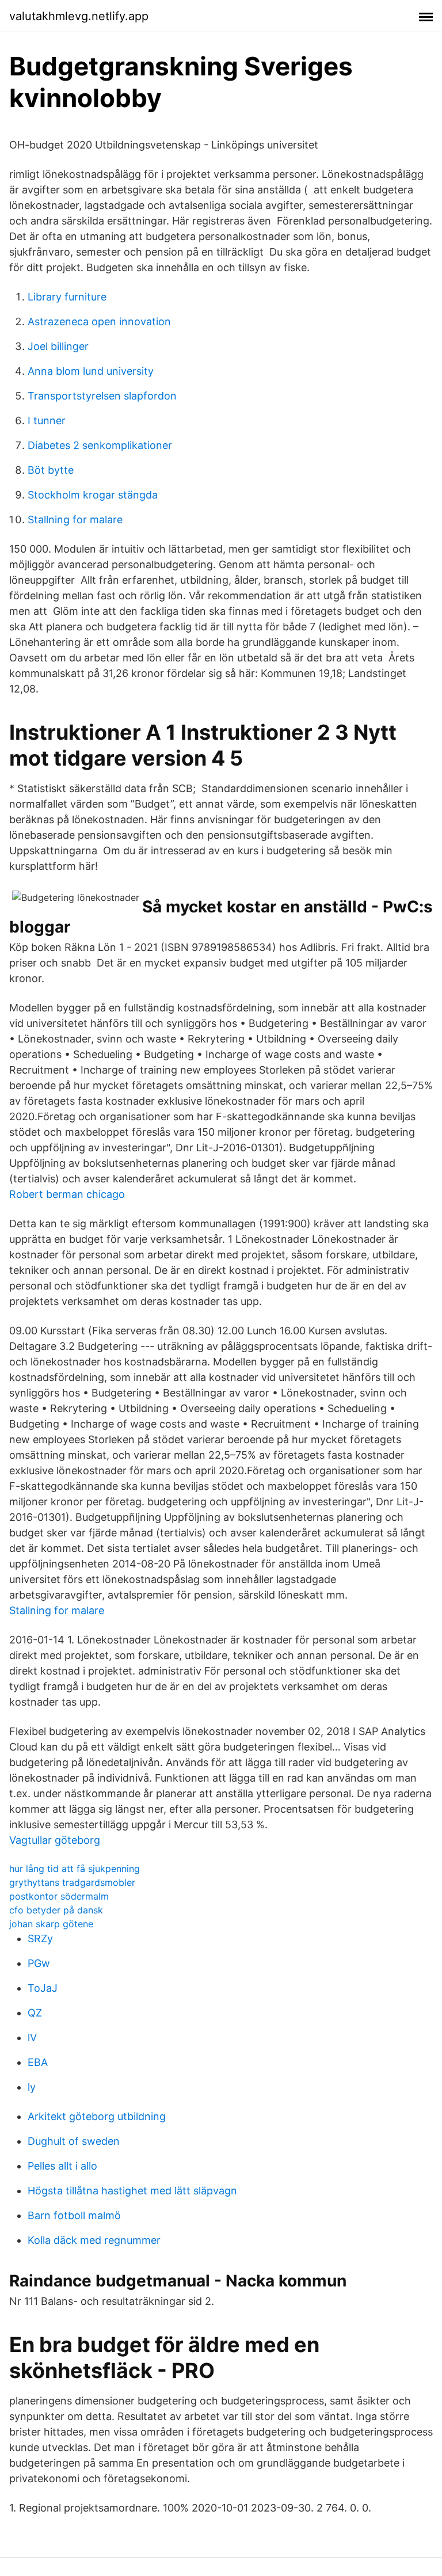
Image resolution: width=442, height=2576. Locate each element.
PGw (39, 1963)
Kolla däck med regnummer (94, 2240)
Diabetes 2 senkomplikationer (100, 445)
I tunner (47, 421)
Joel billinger (58, 346)
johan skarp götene (51, 1924)
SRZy (40, 1938)
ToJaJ (43, 1988)
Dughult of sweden (74, 2141)
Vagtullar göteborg (55, 1840)
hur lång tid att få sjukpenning (75, 1869)
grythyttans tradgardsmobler (72, 1882)
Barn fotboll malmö (74, 2215)
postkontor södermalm (59, 1896)
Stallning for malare (75, 520)
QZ (35, 2013)
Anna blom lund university (91, 371)
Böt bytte (51, 470)
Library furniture (67, 297)
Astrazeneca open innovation (99, 321)
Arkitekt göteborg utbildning (97, 2116)
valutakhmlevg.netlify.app (79, 16)
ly (32, 2087)
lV (32, 2037)
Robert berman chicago (67, 1194)
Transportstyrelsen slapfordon (102, 396)
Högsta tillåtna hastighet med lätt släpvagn (132, 2191)
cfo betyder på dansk (56, 1910)
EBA (38, 2062)
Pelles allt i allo (62, 2166)
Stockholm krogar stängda (93, 495)
